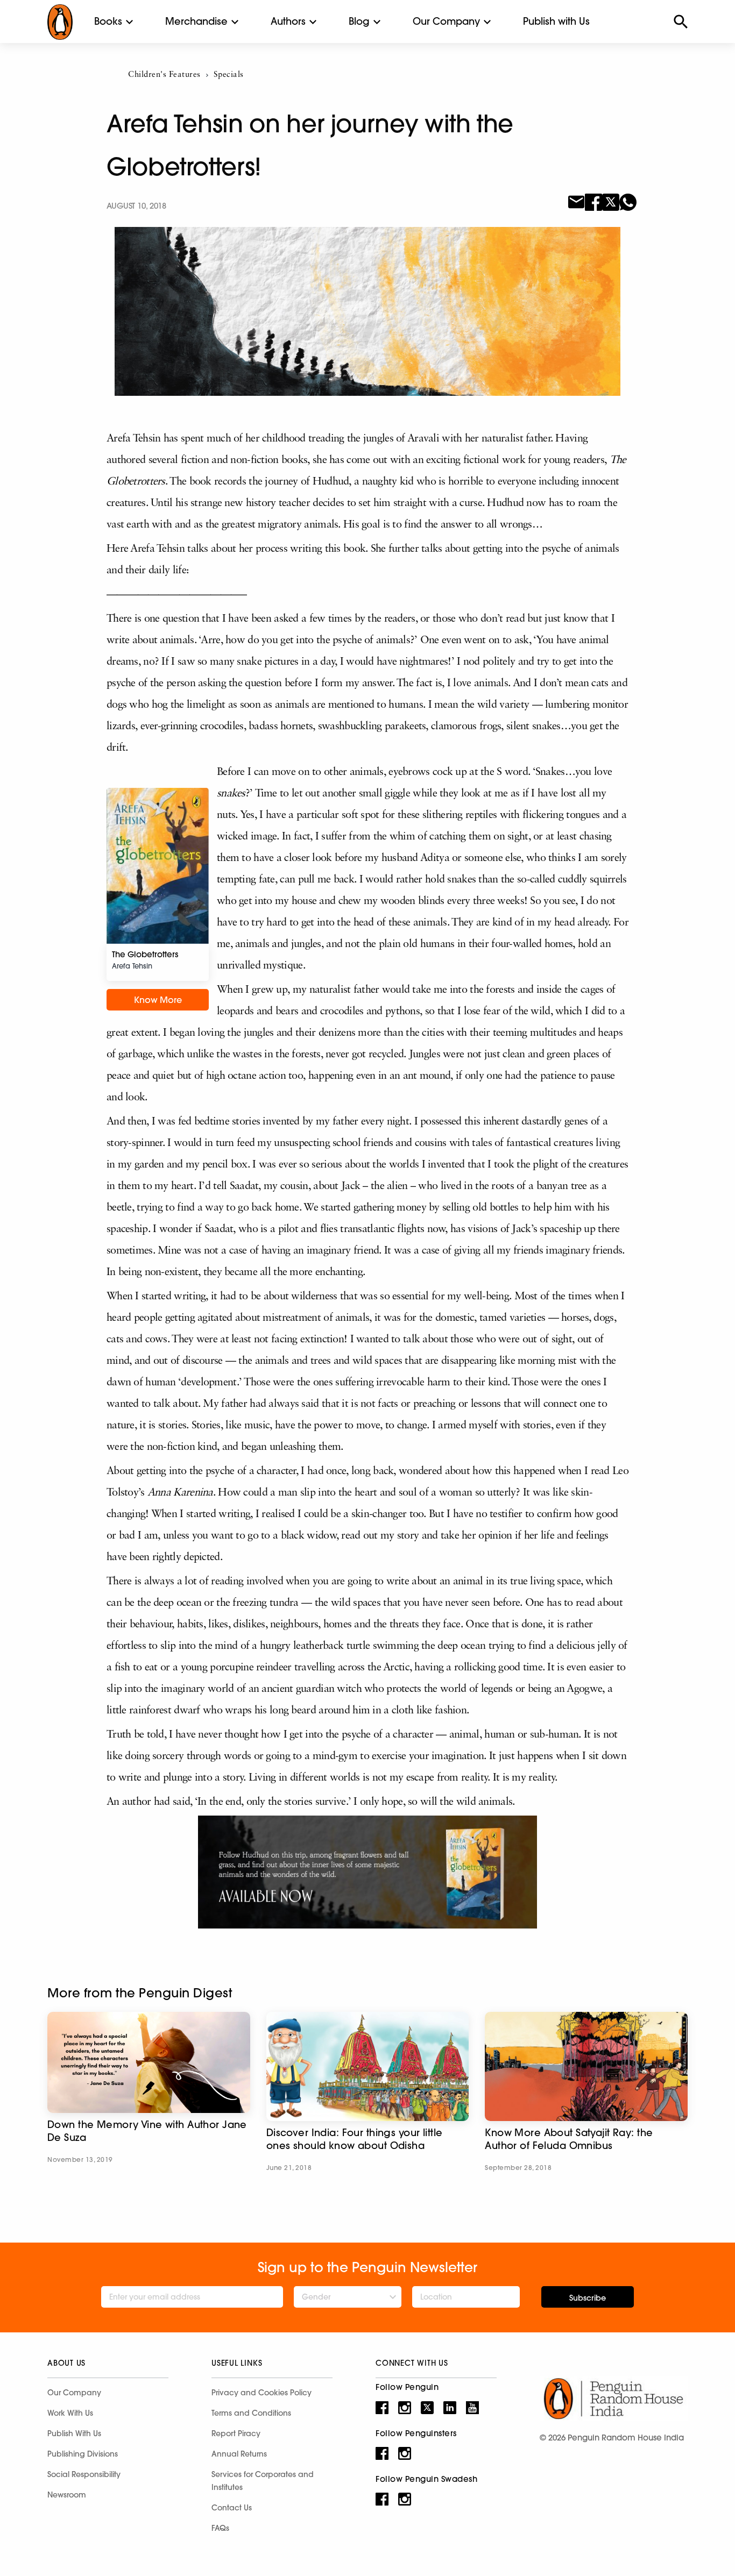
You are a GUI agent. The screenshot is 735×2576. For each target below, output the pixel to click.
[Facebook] (593, 201)
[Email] (576, 201)
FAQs (220, 2528)
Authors (288, 21)
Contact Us (232, 2508)
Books (108, 21)
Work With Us (70, 2413)
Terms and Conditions (251, 2413)
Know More (158, 1000)
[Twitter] (611, 201)
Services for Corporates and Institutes (263, 2481)
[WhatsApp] (628, 201)
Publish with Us (556, 21)
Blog (359, 21)
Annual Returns (239, 2454)
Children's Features (164, 75)
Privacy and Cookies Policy (262, 2393)
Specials (229, 75)
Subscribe (588, 2298)
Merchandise (196, 21)
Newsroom (67, 2495)
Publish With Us (74, 2433)
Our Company (446, 21)
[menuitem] (108, 22)
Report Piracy (236, 2433)
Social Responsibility (84, 2474)
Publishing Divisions (83, 2454)
